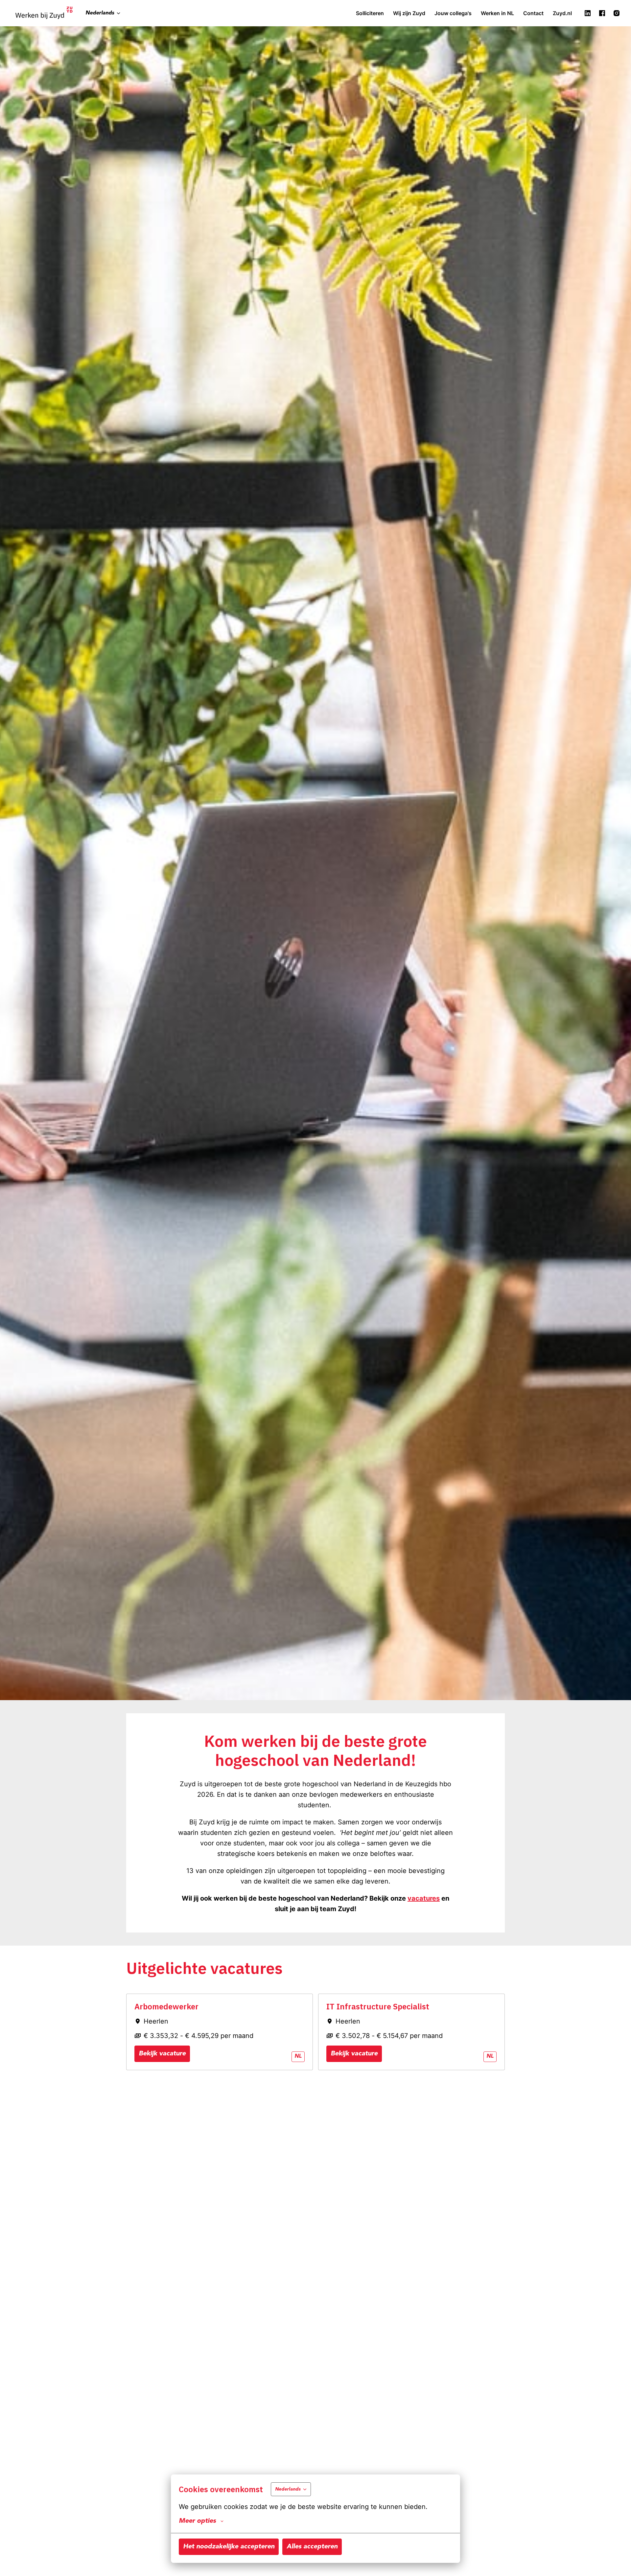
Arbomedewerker (166, 2007)
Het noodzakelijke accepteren (229, 2547)
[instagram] (617, 13)
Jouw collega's (453, 13)
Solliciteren (370, 13)
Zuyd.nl (562, 13)
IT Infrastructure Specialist (378, 2007)
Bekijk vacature (162, 2054)
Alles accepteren (312, 2547)
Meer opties (197, 2521)
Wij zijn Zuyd (409, 13)
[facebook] (602, 13)
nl (298, 2056)
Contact (533, 13)
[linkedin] (588, 13)
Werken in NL (497, 13)
